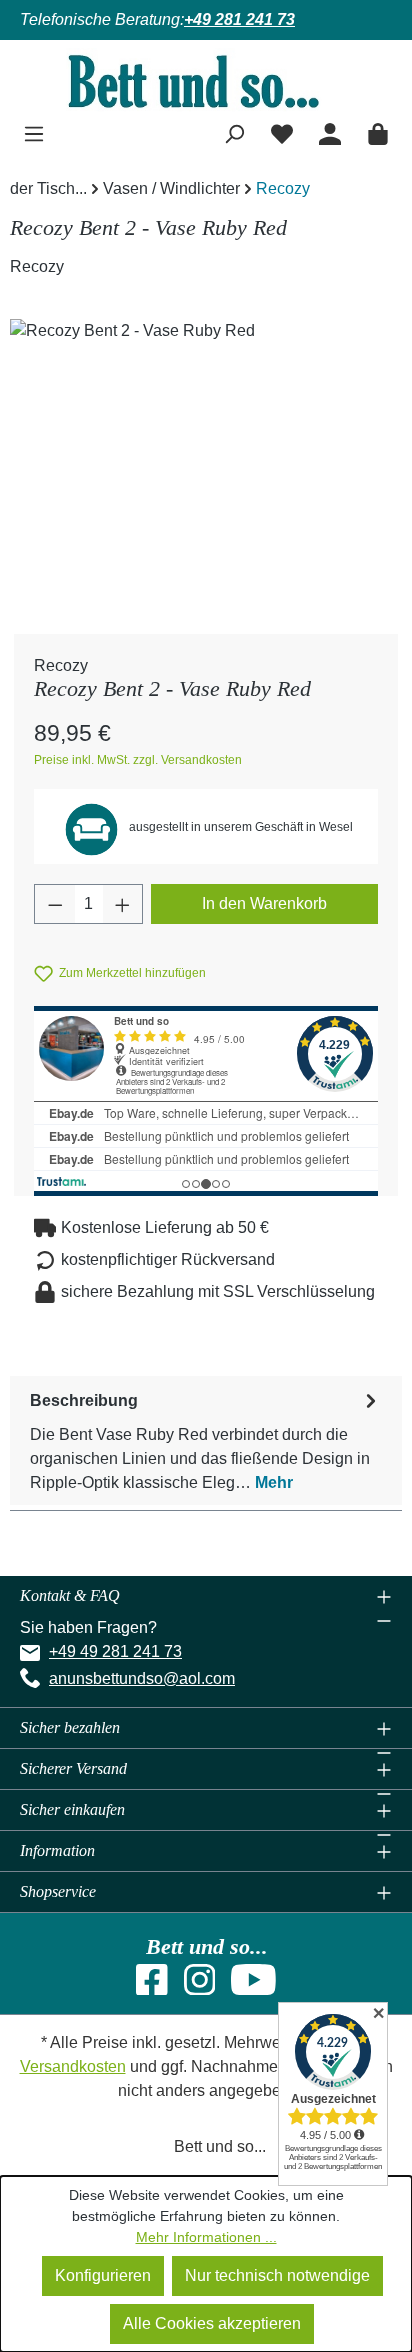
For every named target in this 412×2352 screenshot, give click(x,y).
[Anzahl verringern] (55, 904)
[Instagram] (200, 1985)
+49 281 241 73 (239, 19)
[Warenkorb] (378, 131)
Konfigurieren (103, 2275)
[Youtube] (253, 1985)
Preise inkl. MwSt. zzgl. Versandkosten (138, 760)
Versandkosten (73, 2066)
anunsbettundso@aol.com (142, 1678)
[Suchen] (234, 131)
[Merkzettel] (282, 131)
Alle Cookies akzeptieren (212, 2323)
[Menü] (34, 131)
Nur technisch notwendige (277, 2275)
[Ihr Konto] (330, 131)
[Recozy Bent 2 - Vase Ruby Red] (206, 431)
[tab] (206, 1440)
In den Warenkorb (264, 903)
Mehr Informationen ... (206, 2237)
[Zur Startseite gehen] (206, 81)
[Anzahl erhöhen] (123, 904)
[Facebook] (152, 1985)
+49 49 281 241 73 (115, 1651)
